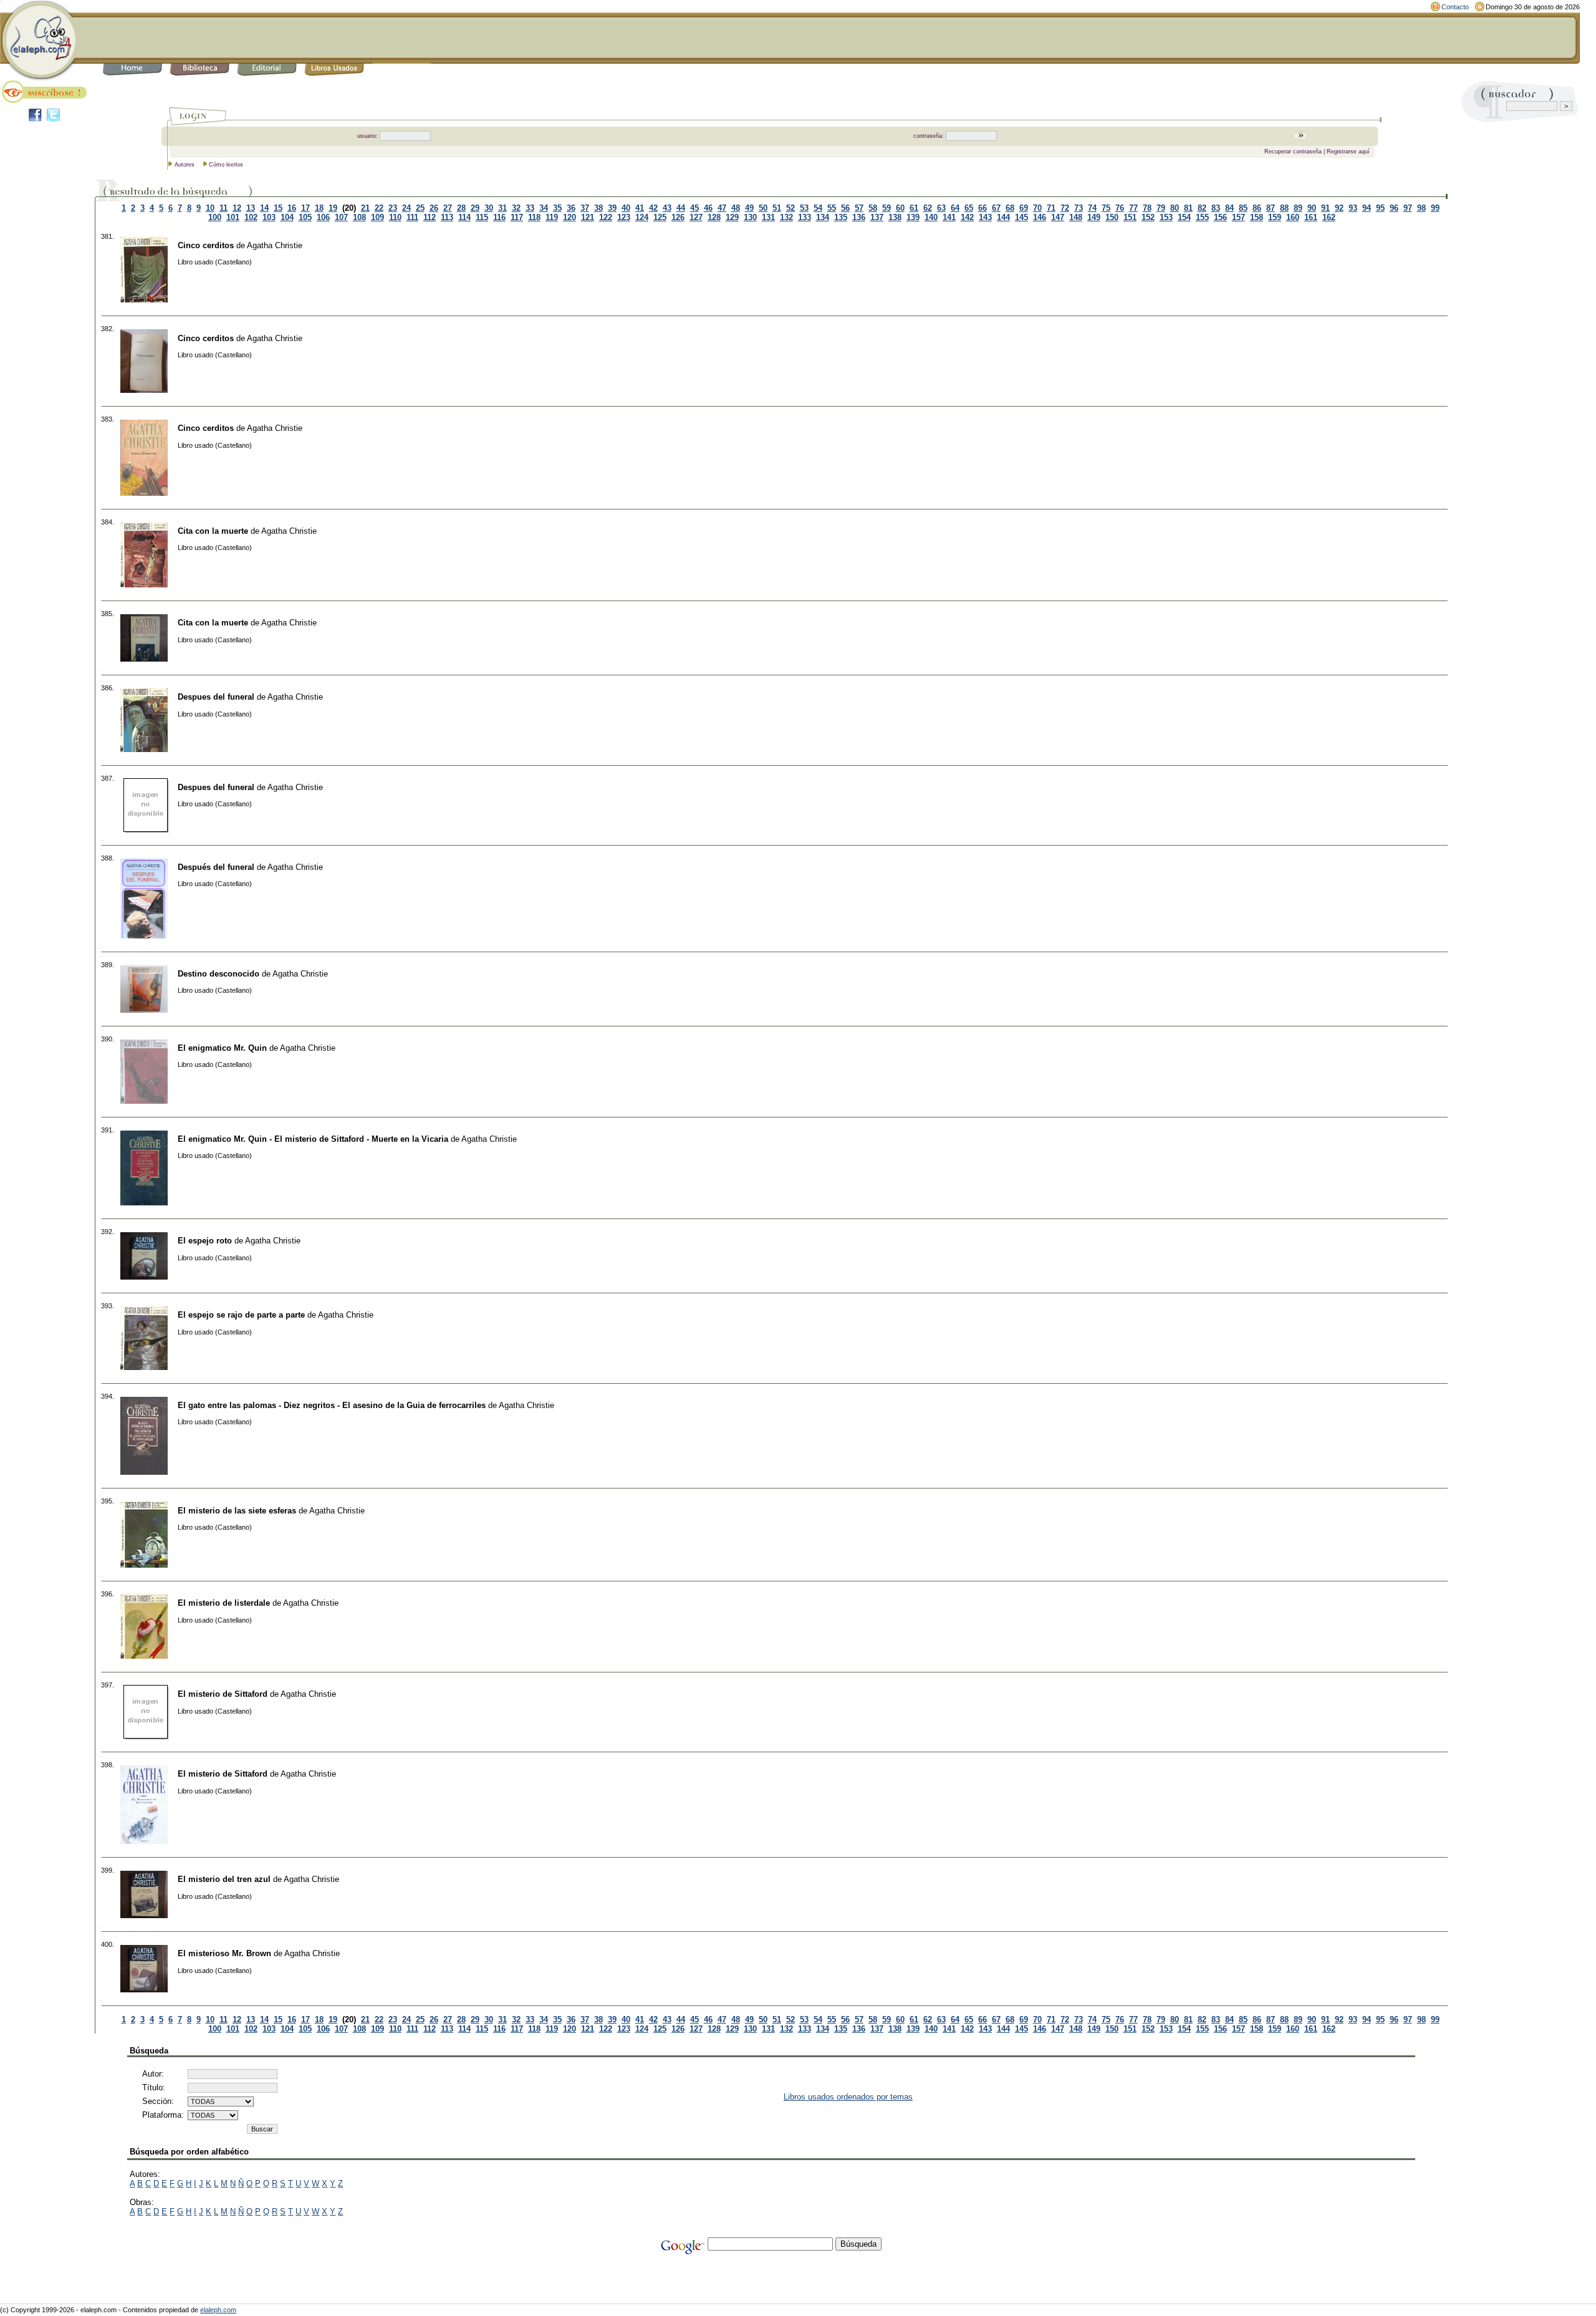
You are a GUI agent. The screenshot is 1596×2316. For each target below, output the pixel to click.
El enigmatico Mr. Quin (222, 1048)
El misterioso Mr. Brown (224, 1953)
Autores (185, 165)
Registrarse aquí (1348, 152)
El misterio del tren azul (224, 1879)
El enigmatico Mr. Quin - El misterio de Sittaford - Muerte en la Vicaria (313, 1139)
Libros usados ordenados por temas (848, 2097)
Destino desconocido (219, 974)
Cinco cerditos (206, 245)
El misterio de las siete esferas (237, 1511)
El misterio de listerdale (224, 1603)
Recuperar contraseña (1293, 152)
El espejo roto (205, 1241)
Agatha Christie (275, 245)
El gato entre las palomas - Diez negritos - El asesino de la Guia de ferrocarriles (332, 1405)
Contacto (1455, 7)
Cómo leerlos (226, 165)
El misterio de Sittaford (223, 1694)
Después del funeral (216, 867)
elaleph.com (218, 2310)
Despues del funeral (216, 697)
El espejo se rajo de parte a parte (241, 1315)
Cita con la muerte (213, 531)
